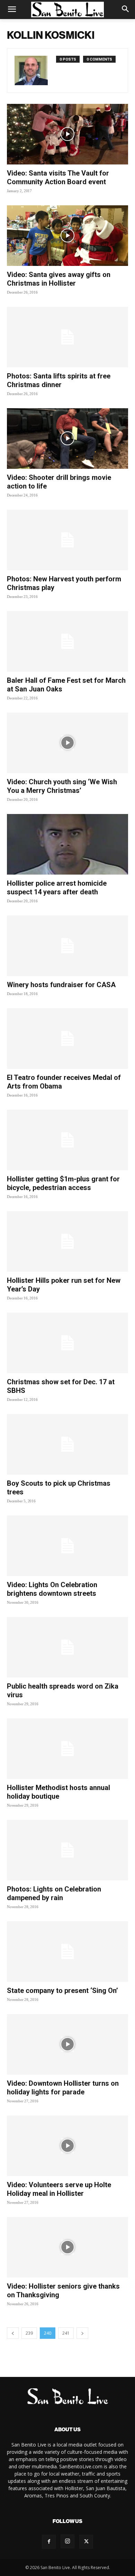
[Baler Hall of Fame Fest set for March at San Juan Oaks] (67, 641)
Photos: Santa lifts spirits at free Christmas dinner (59, 380)
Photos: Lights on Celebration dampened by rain (54, 1893)
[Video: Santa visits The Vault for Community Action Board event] (67, 134)
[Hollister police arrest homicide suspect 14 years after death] (67, 844)
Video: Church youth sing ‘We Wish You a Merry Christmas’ (62, 786)
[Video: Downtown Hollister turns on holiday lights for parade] (67, 2044)
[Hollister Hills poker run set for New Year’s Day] (67, 1241)
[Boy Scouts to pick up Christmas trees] (67, 1444)
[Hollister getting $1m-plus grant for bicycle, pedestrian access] (67, 1140)
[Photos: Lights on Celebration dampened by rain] (67, 1850)
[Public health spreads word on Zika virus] (67, 1647)
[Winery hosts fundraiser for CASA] (67, 946)
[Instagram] (67, 2541)
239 (29, 2333)
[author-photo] (35, 70)
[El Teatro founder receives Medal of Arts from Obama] (67, 1039)
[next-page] (82, 2333)
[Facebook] (49, 2542)
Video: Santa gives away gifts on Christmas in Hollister (59, 279)
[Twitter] (86, 2542)
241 (66, 2333)
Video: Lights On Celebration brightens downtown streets (52, 1589)
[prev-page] (13, 2333)
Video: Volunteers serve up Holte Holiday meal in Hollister (59, 2189)
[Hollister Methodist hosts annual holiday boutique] (67, 1749)
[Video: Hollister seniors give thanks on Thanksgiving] (67, 2247)
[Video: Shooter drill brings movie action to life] (67, 439)
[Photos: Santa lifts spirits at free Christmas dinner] (67, 337)
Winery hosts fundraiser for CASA (61, 985)
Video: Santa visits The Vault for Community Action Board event (58, 177)
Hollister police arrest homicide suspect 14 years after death (57, 888)
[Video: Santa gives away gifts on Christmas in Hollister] (67, 236)
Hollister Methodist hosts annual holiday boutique (58, 1792)
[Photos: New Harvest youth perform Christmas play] (67, 540)
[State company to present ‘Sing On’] (67, 1952)
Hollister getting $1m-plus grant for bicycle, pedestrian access (63, 1183)
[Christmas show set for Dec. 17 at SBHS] (67, 1343)
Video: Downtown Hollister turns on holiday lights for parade (63, 2088)
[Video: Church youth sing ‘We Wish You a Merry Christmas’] (67, 743)
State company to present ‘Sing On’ (62, 1991)
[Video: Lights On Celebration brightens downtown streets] (67, 1546)
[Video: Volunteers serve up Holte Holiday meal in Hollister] (67, 2146)
